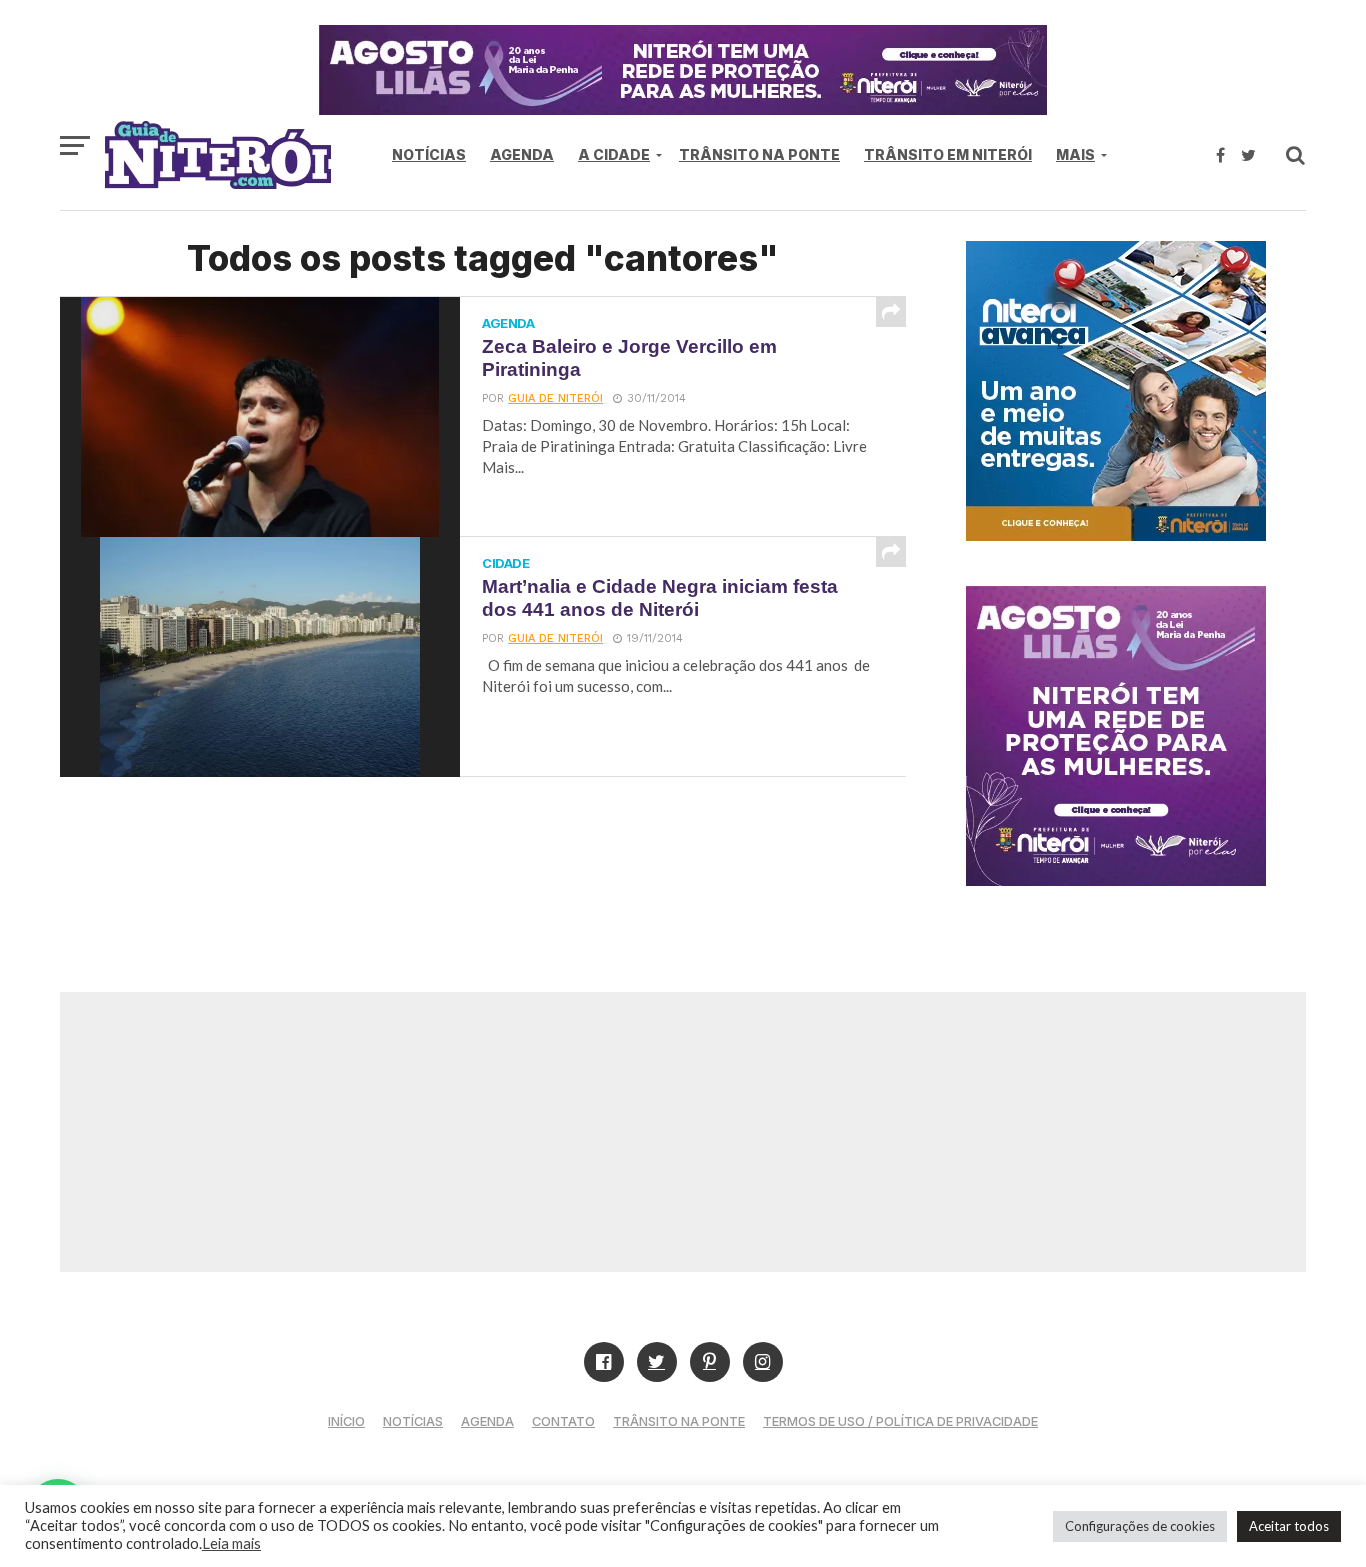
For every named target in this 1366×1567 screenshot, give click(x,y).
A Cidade (614, 154)
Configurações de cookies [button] (1140, 1526)
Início (346, 1421)
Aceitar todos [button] (1289, 1526)
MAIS (1075, 154)
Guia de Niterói (555, 398)
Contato (563, 1421)
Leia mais (231, 1543)
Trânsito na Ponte (759, 154)
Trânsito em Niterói (948, 154)
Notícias (429, 154)
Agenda (522, 154)
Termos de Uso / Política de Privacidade (900, 1421)
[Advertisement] (683, 1132)
